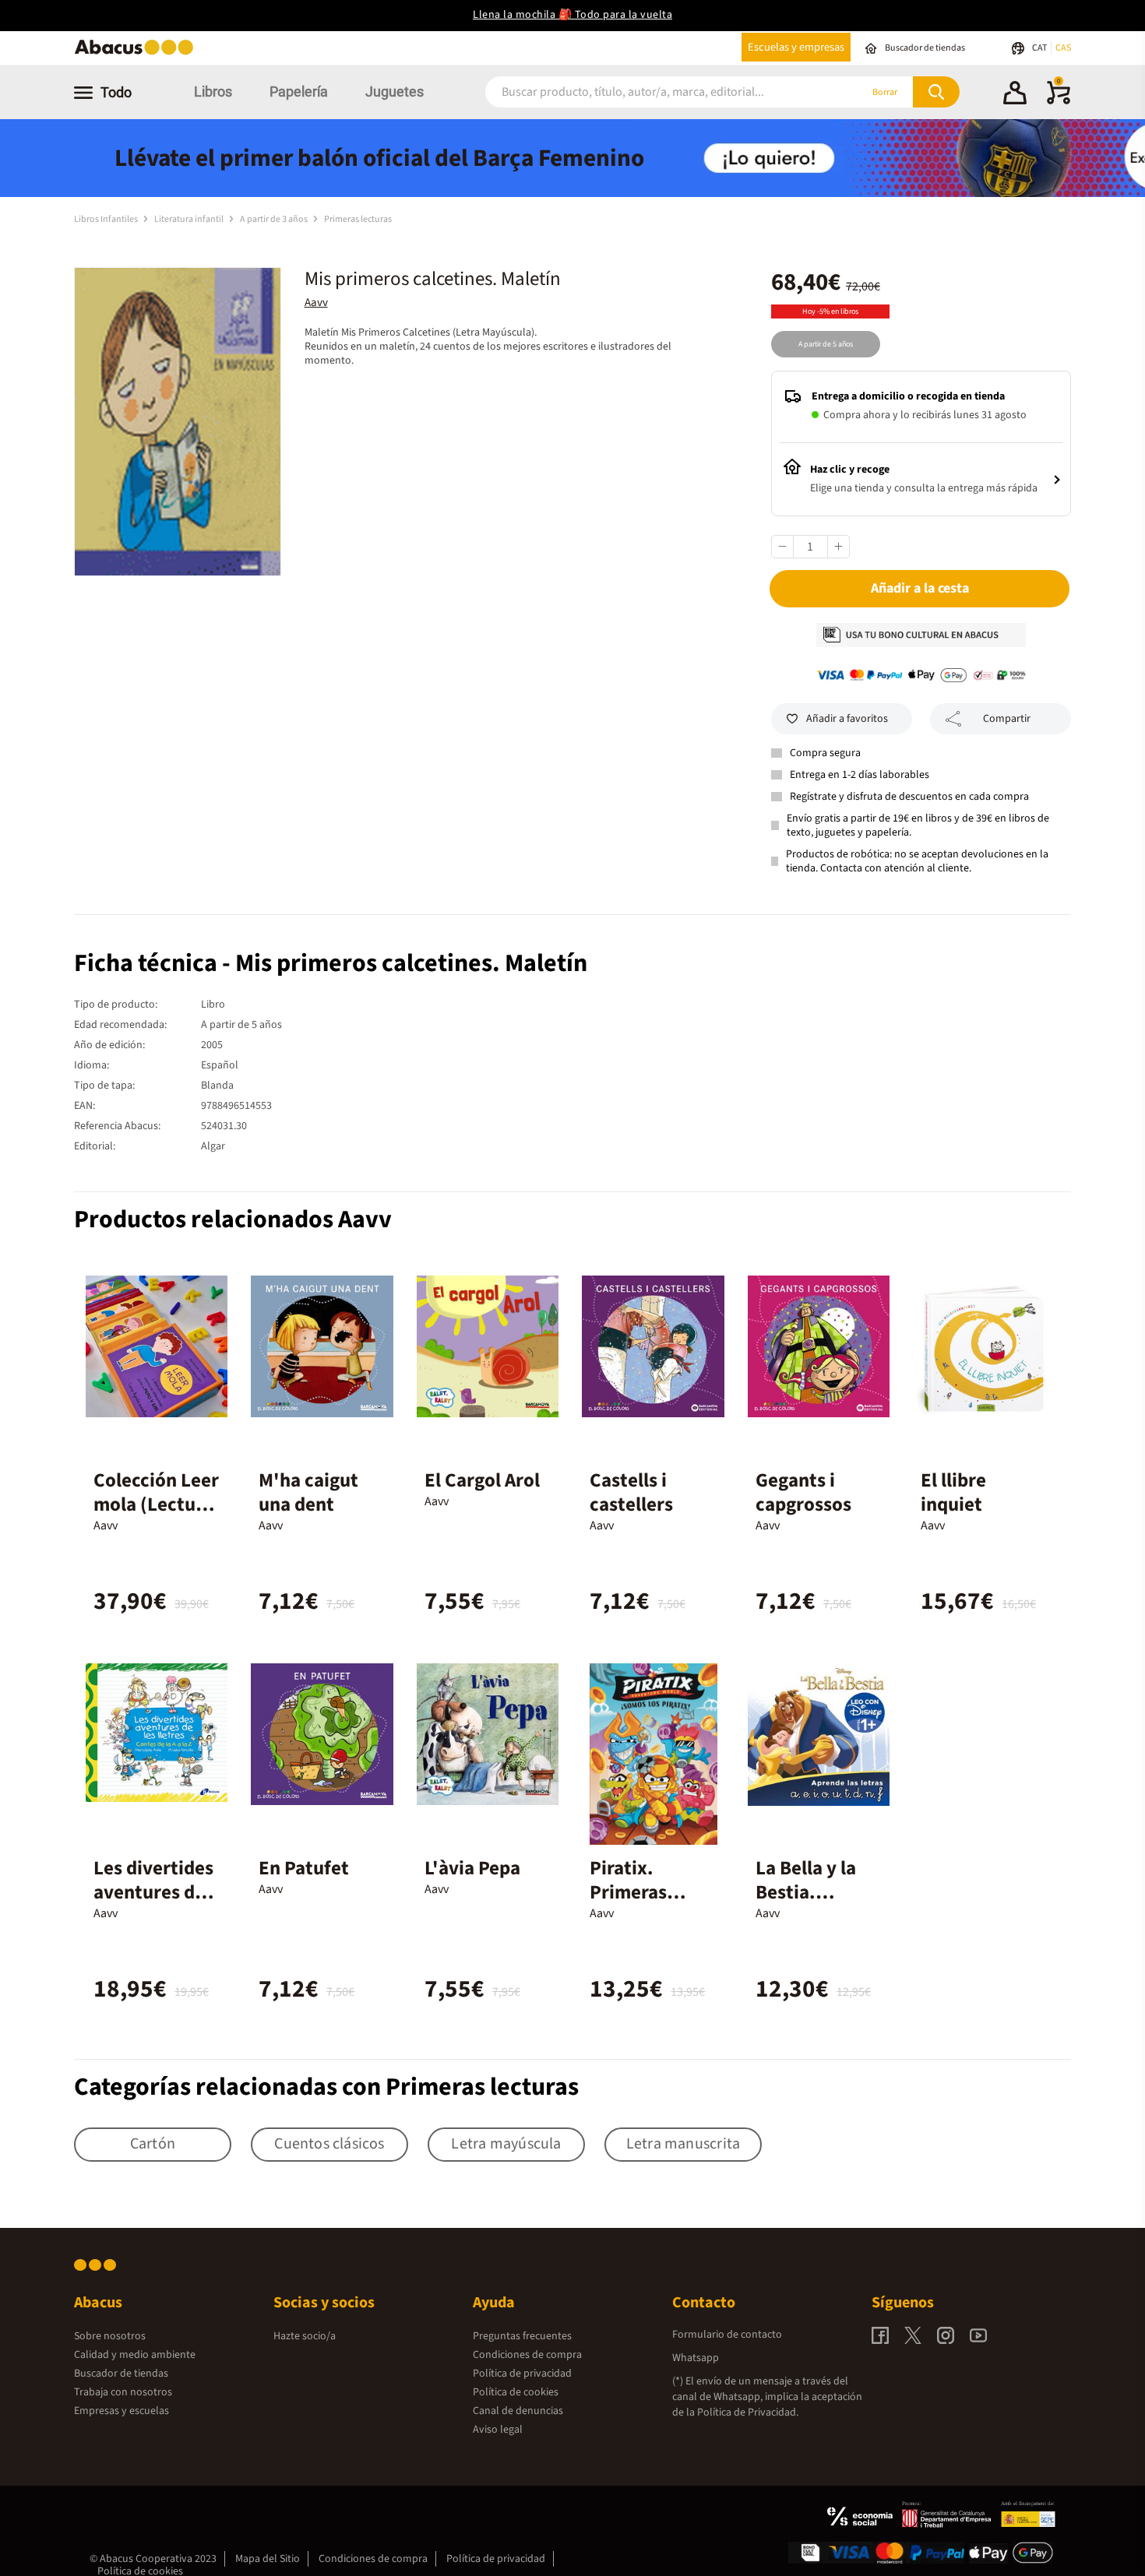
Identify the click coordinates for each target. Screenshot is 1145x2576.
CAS (1063, 48)
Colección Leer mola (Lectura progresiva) (156, 1504)
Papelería (299, 91)
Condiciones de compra (527, 2355)
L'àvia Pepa (472, 1868)
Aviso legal (498, 2430)
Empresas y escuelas (122, 2411)
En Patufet (304, 1868)
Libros (213, 91)
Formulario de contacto (727, 2335)
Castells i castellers (631, 1492)
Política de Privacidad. (748, 2412)
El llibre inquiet (953, 1492)
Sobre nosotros (110, 2336)
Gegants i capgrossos (803, 1492)
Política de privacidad (522, 2374)
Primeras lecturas (358, 219)
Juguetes (395, 91)
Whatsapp (696, 2358)
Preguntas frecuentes (522, 2336)
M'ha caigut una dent (308, 1492)
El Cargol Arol (482, 1480)
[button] (1015, 95)
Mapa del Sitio (268, 2559)
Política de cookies (516, 2392)
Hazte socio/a (305, 2336)
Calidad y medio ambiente (135, 2355)
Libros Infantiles (107, 219)
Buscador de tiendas (121, 2374)
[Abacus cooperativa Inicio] (138, 53)
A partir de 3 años (275, 219)
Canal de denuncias (518, 2411)
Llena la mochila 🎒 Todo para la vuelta (572, 15)
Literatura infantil (190, 219)
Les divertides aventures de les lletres (153, 1892)
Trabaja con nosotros (123, 2392)
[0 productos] (1059, 101)
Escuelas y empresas (796, 47)
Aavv (316, 303)
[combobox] (652, 92)
